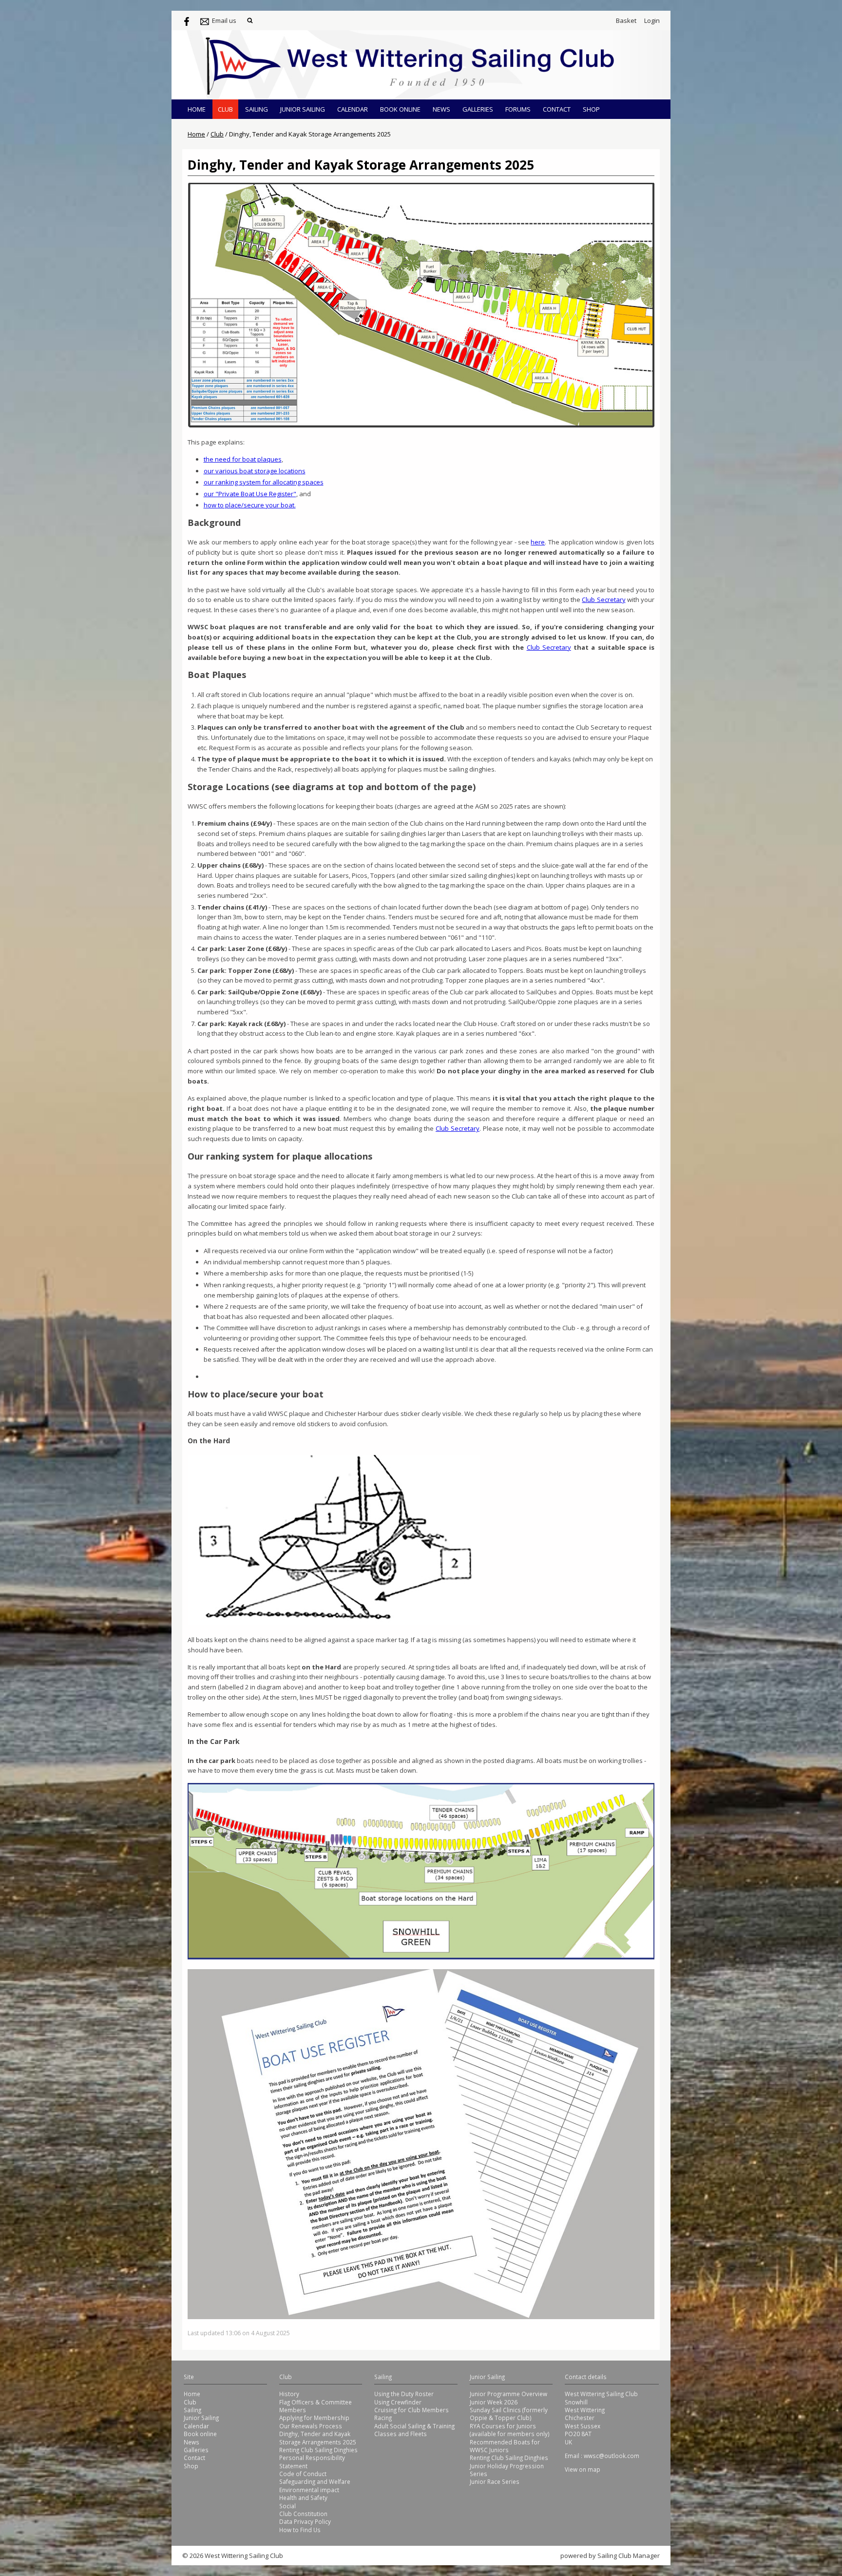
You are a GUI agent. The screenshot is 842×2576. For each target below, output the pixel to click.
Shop (591, 109)
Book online (400, 109)
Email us (224, 20)
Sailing (257, 109)
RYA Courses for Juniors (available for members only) (510, 2430)
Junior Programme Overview (508, 2394)
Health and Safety (303, 2498)
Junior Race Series (495, 2481)
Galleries (478, 109)
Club (225, 109)
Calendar (353, 109)
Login (652, 20)
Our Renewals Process (311, 2426)
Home (197, 109)
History (289, 2394)
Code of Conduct (303, 2474)
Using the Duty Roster (404, 2394)
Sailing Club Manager (629, 2556)
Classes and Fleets (401, 2434)
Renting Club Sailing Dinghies (318, 2450)
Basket (626, 20)
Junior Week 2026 (494, 2402)
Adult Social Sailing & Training (414, 2426)
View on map (583, 2469)
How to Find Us (300, 2530)
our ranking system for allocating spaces (264, 482)
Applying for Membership (314, 2418)
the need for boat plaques (243, 459)
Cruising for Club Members (411, 2410)
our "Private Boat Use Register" (250, 494)
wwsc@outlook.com (612, 2456)
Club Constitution (303, 2514)
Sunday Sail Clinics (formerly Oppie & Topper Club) (509, 2414)
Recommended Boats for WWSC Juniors (505, 2446)
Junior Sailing (303, 109)
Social (287, 2506)
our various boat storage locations (255, 471)
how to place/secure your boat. (250, 505)
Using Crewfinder (398, 2402)
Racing (383, 2418)
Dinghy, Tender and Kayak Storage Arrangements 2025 (318, 2438)
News (441, 109)
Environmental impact (309, 2490)
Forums (518, 109)
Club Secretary (603, 600)
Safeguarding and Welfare (315, 2481)
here (538, 542)
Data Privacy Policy (305, 2521)
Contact (557, 109)
